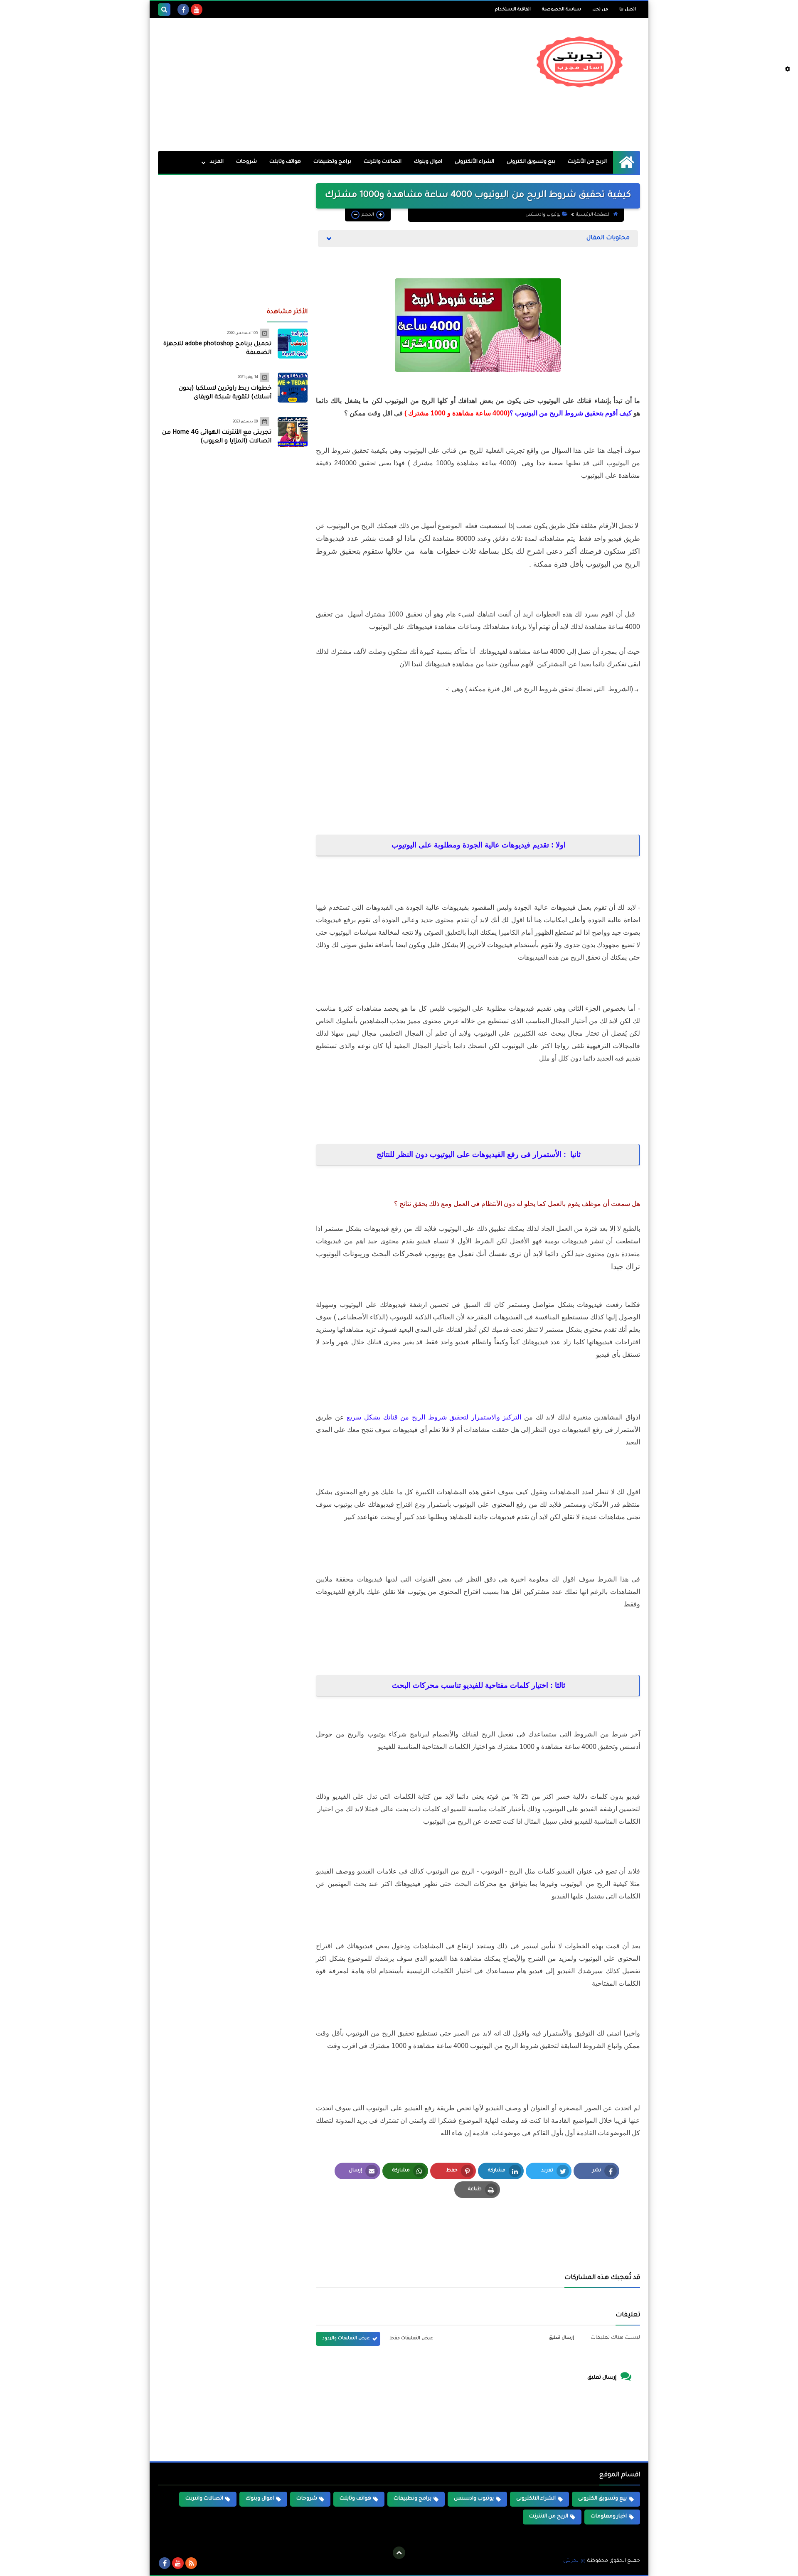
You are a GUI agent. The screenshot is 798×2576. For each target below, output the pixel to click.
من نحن (600, 10)
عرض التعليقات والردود (346, 2338)
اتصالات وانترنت (383, 162)
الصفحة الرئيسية (593, 215)
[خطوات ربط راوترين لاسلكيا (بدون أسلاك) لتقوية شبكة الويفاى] (293, 388)
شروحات (246, 162)
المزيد (217, 162)
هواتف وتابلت (285, 162)
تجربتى (571, 2561)
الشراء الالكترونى (536, 2499)
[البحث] (164, 10)
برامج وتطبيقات (332, 162)
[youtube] (197, 10)
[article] (401, 2237)
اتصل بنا (628, 10)
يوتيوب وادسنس (543, 215)
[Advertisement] (309, 84)
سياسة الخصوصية (562, 10)
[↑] (399, 2553)
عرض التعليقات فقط (411, 2338)
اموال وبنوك (428, 162)
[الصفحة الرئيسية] (627, 162)
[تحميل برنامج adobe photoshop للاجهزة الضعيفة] (293, 344)
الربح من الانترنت (549, 2517)
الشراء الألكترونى (474, 162)
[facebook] (183, 10)
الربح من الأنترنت (587, 162)
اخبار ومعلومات (609, 2517)
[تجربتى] (580, 62)
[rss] (191, 2563)
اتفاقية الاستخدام (513, 10)
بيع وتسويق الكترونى (531, 162)
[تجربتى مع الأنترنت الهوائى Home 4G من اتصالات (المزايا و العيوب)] (293, 432)
